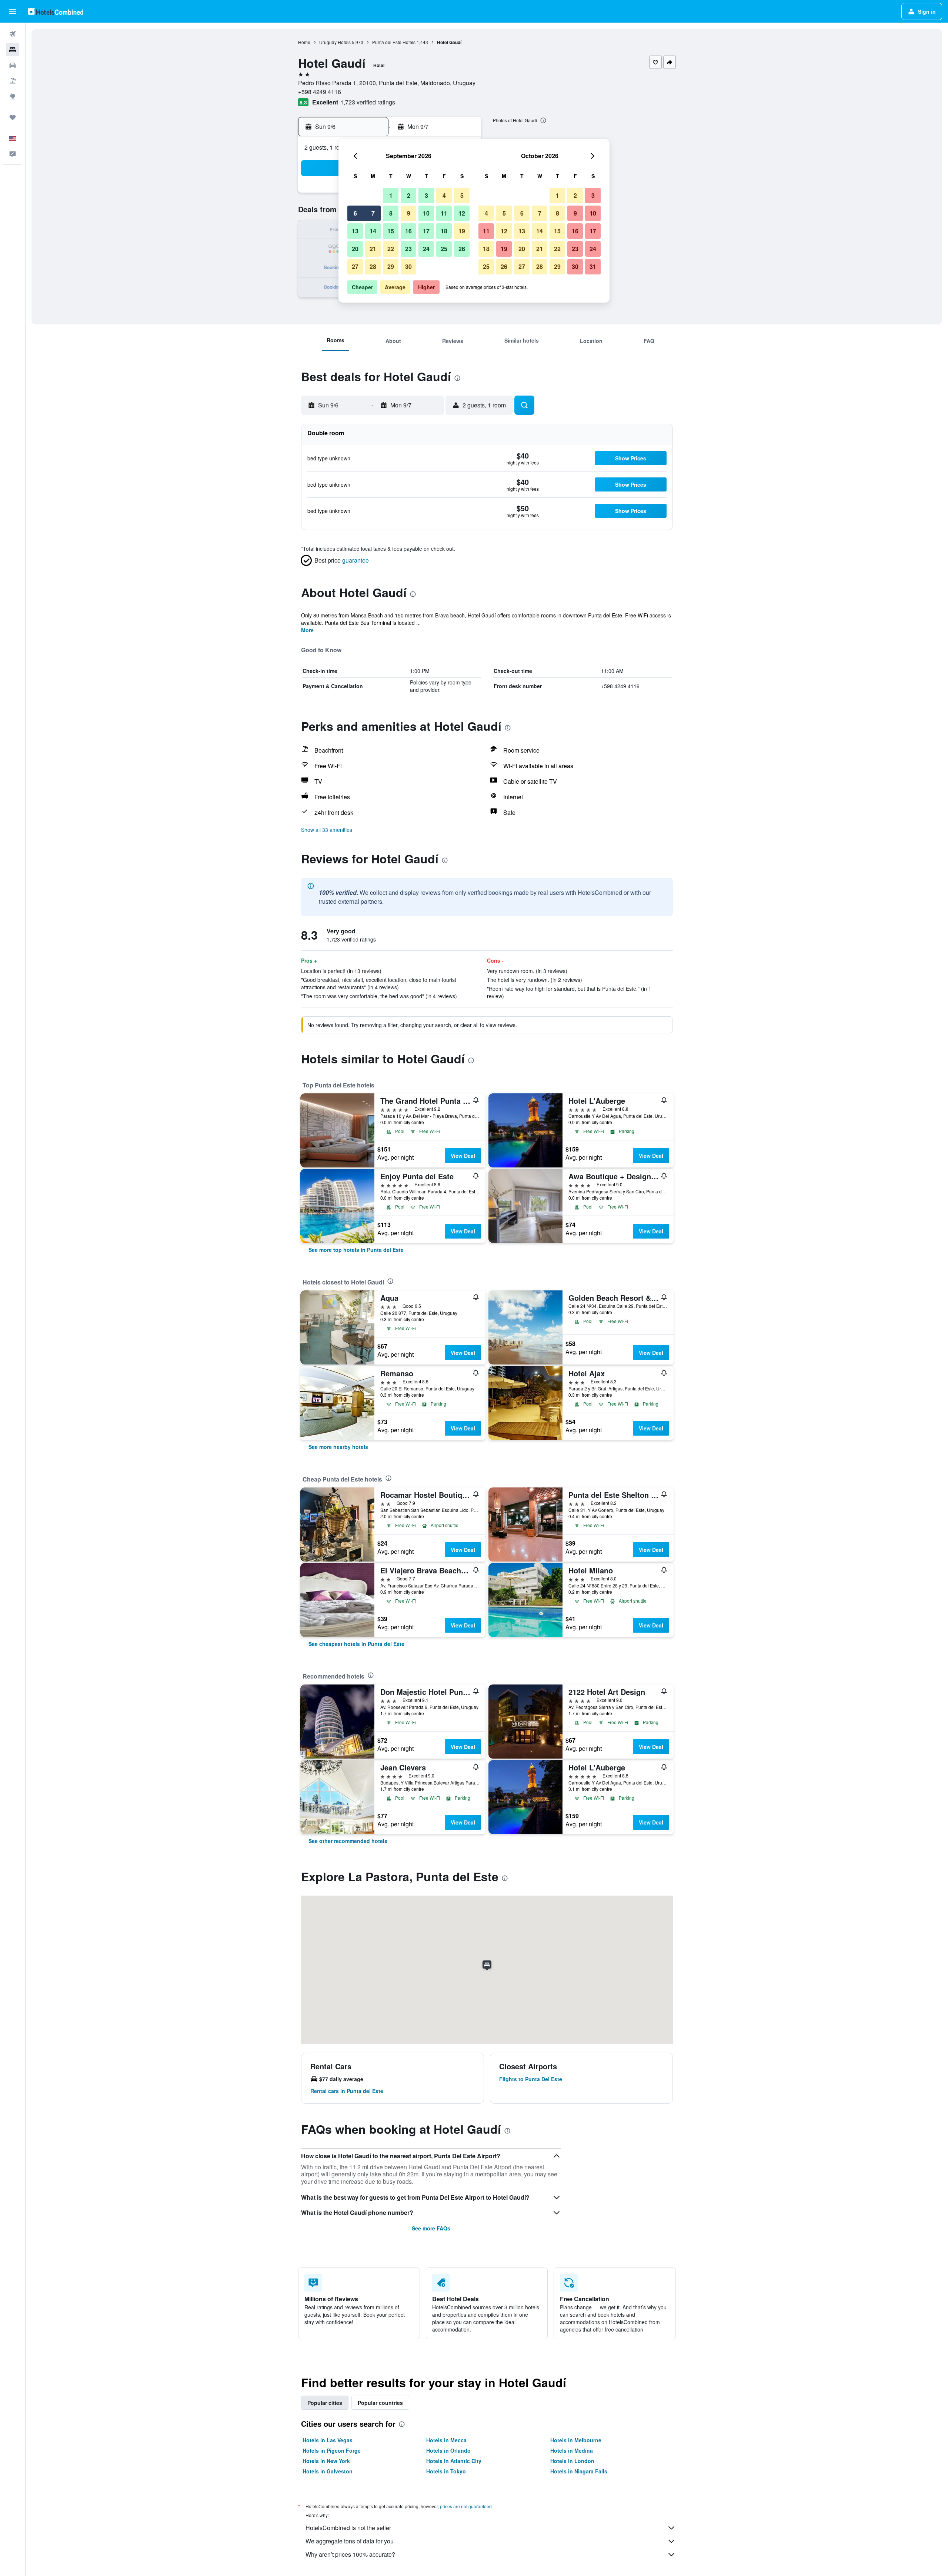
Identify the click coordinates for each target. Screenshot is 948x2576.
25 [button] (444, 249)
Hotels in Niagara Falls (579, 2471)
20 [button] (355, 249)
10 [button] (426, 213)
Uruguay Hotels (335, 42)
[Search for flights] (13, 34)
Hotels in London (572, 2461)
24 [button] (426, 249)
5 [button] (462, 195)
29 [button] (391, 266)
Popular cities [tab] (325, 2403)
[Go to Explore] (13, 96)
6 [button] (355, 213)
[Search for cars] (13, 65)
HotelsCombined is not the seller (348, 2528)
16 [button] (408, 231)
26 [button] (462, 249)
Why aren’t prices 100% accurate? (350, 2554)
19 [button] (462, 231)
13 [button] (355, 231)
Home (304, 42)
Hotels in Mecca (446, 2440)
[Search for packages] (13, 81)
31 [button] (593, 266)
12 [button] (462, 213)
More (307, 630)
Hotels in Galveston (328, 2471)
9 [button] (409, 213)
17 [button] (426, 231)
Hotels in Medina (572, 2450)
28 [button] (373, 266)
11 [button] (444, 213)
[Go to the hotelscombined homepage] (56, 11)
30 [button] (408, 266)
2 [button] (409, 195)
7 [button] (373, 213)
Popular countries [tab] (380, 2403)
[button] (13, 11)
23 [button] (408, 249)
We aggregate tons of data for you (350, 2541)
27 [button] (355, 266)
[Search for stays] (13, 50)
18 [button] (444, 231)
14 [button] (373, 231)
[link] (356, 1250)
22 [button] (391, 249)
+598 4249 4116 (320, 92)
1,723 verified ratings (368, 102)
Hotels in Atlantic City (454, 2461)
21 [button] (373, 249)
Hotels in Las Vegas (328, 2440)
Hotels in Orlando (448, 2450)
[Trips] (13, 117)
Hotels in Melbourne (576, 2440)
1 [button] (391, 195)
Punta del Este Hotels (394, 42)
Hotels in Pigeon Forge (332, 2450)
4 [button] (444, 195)
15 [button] (391, 231)
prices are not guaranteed (466, 2506)
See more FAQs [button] (431, 2228)
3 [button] (426, 195)
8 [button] (391, 213)
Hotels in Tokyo (446, 2471)
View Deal (463, 1156)
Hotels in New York (326, 2461)
